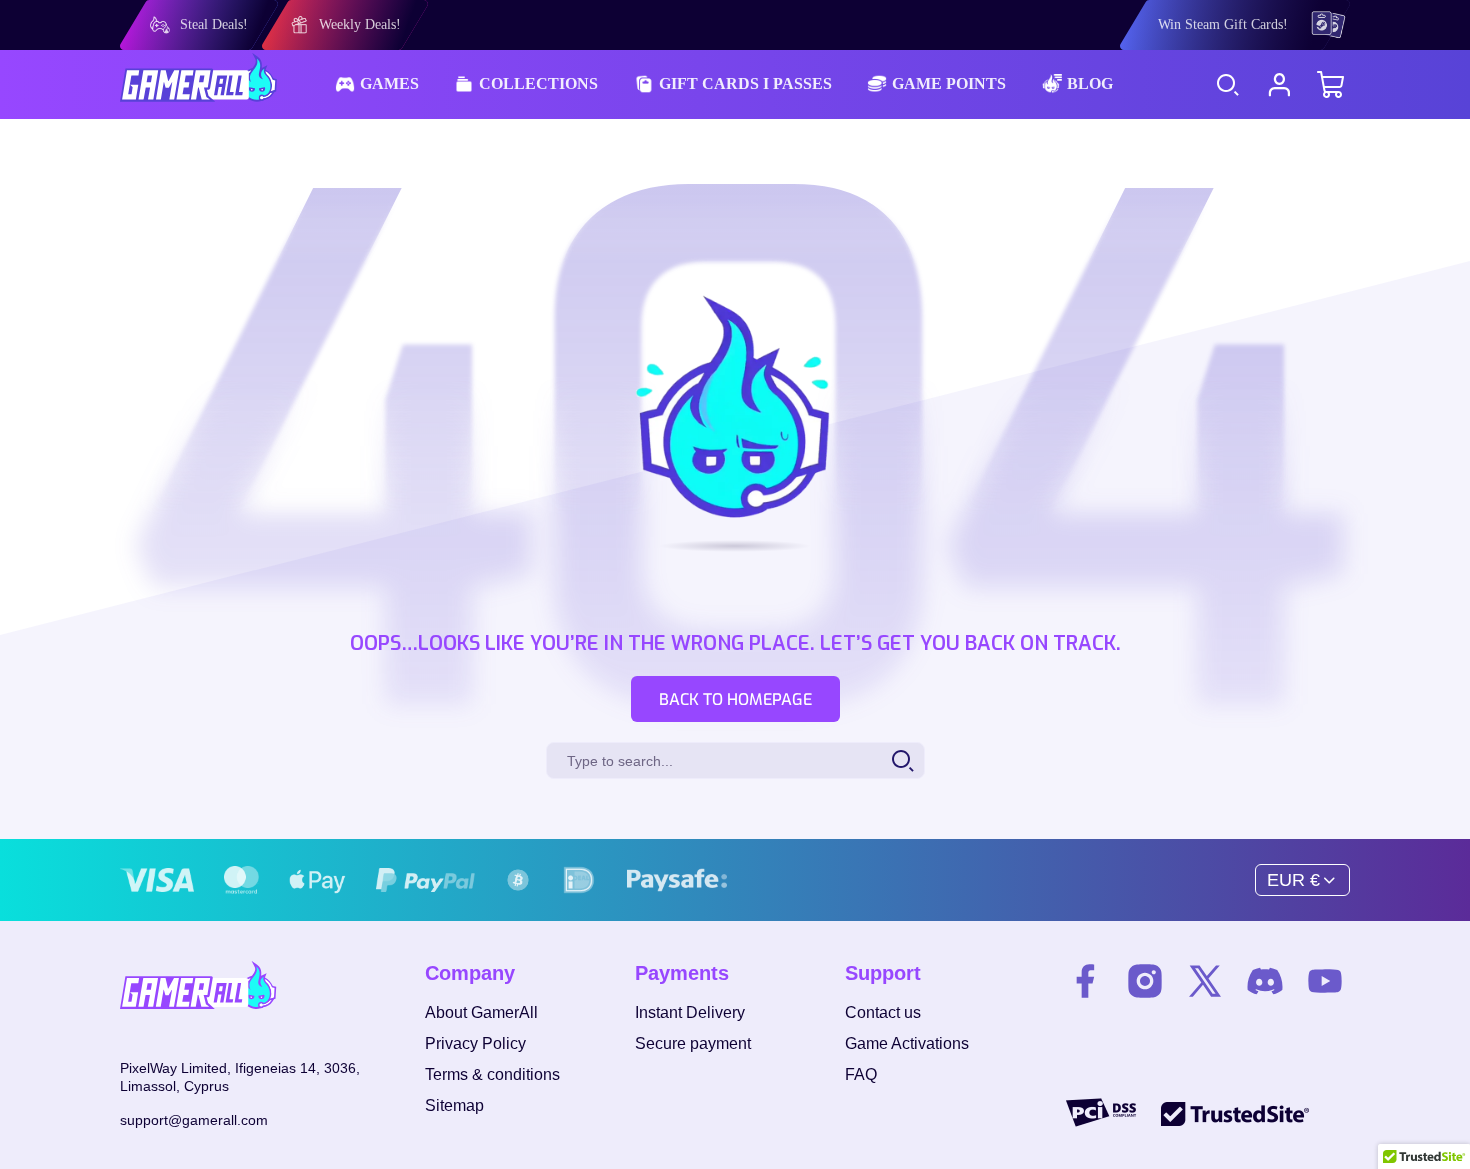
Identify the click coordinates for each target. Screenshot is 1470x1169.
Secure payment (693, 1043)
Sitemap (454, 1105)
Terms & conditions (492, 1074)
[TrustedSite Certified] (1235, 1112)
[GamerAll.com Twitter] (1205, 984)
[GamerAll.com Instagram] (1145, 984)
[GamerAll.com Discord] (1265, 984)
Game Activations (907, 1043)
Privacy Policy (475, 1043)
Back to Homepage (735, 699)
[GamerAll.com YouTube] (1325, 984)
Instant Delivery (690, 1012)
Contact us (883, 1012)
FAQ (861, 1074)
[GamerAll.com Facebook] (1085, 984)
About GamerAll (481, 1012)
